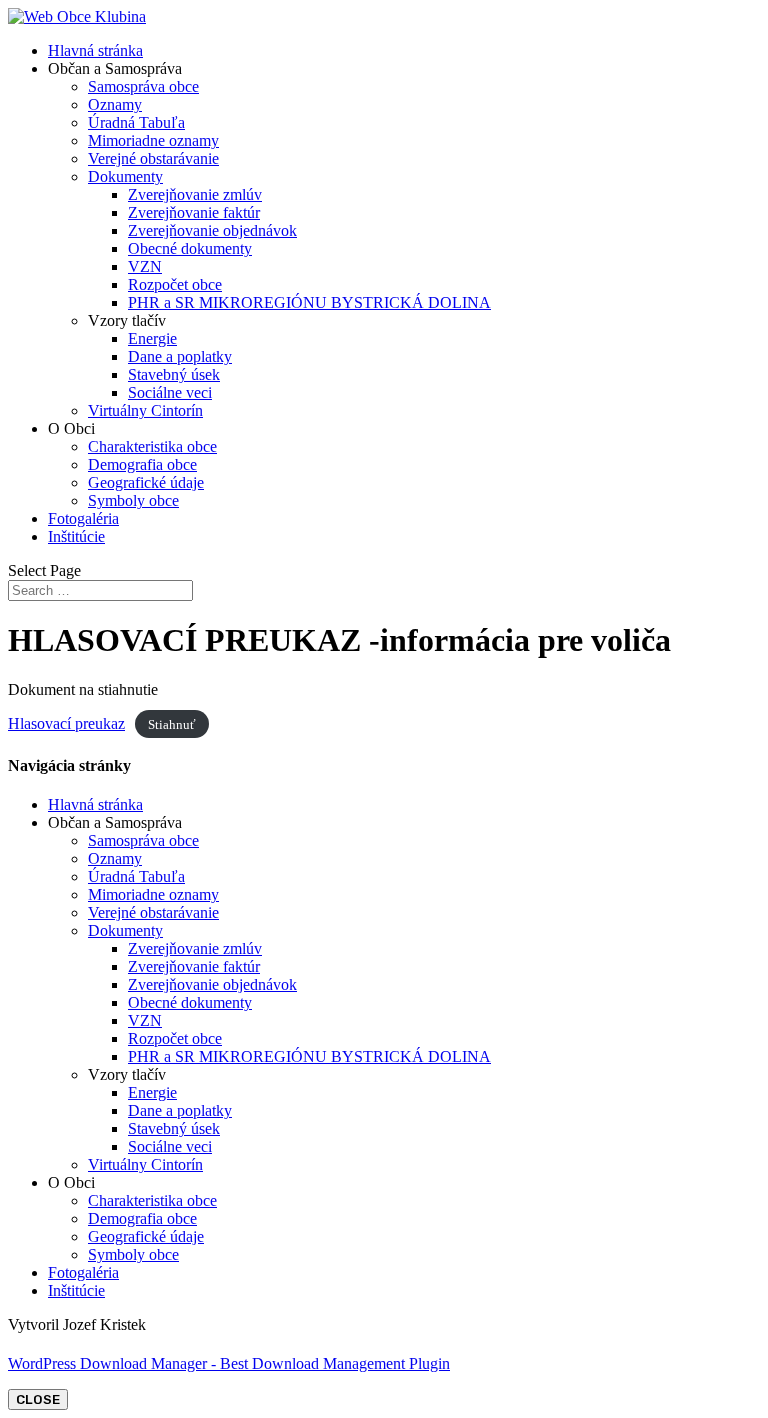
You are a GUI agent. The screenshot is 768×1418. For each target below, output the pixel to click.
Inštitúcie (76, 536)
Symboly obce (133, 500)
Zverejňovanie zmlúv (195, 194)
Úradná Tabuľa (136, 122)
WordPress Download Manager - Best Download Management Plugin (229, 1363)
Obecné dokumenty (190, 248)
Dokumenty (125, 176)
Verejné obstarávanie (153, 158)
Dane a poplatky (180, 356)
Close (38, 1399)
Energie (152, 338)
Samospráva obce (143, 86)
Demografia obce (142, 464)
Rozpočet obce (175, 284)
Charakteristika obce (152, 446)
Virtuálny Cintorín (145, 410)
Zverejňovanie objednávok (212, 230)
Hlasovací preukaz (66, 723)
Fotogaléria (83, 518)
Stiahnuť (172, 724)
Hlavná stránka (95, 50)
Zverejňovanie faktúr (194, 212)
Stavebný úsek (174, 374)
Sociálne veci (170, 392)
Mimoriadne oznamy (153, 140)
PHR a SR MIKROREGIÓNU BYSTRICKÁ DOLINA (309, 302)
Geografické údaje (146, 482)
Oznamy (115, 104)
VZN (145, 266)
